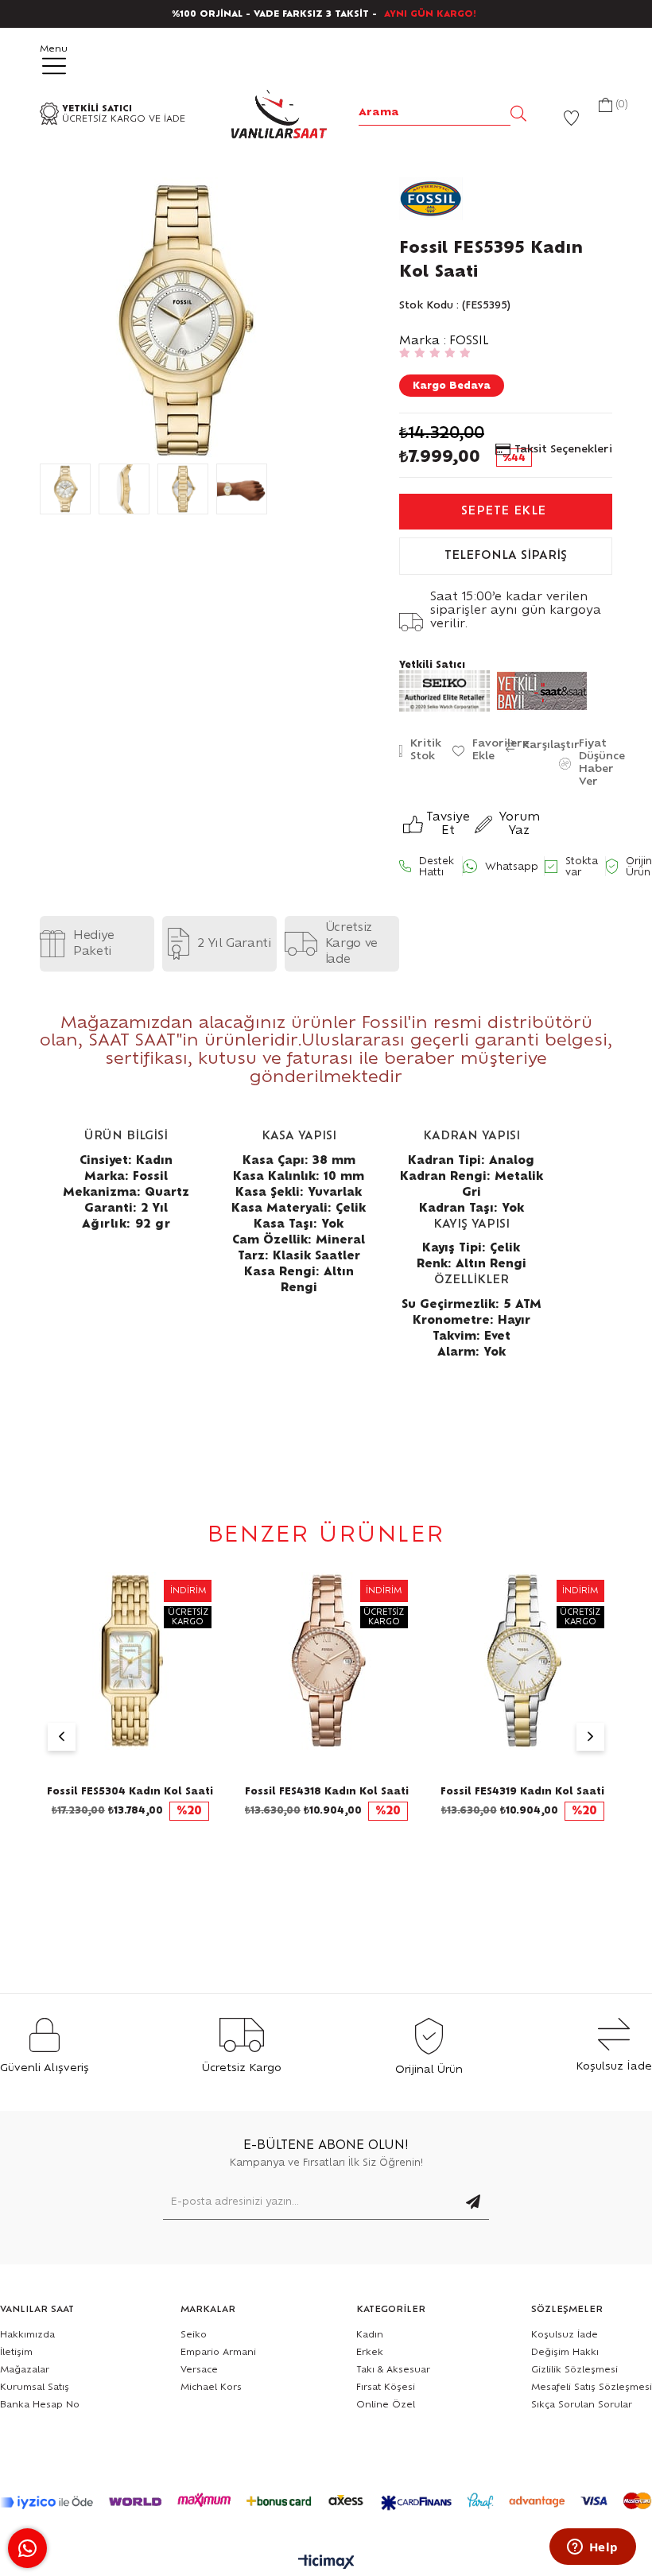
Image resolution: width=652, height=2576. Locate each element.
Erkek (370, 2352)
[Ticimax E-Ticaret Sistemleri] (326, 2563)
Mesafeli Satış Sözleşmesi (592, 2387)
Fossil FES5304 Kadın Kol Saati (130, 1791)
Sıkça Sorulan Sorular (582, 2405)
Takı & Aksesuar (393, 2370)
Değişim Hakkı (565, 2352)
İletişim (16, 2352)
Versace (199, 2370)
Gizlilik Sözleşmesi (574, 2370)
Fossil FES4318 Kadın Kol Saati (327, 1791)
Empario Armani (218, 2352)
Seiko (194, 2335)
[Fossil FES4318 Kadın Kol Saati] (326, 1661)
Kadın (370, 2335)
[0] (605, 107)
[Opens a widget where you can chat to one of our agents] (592, 2548)
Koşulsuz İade (565, 2335)
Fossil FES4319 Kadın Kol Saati (522, 1791)
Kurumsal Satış (35, 2387)
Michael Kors (211, 2387)
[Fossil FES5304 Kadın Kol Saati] (131, 1661)
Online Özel (386, 2405)
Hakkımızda (27, 2335)
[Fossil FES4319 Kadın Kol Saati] (523, 1661)
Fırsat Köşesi (386, 2387)
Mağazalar (25, 2370)
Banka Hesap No (40, 2405)
